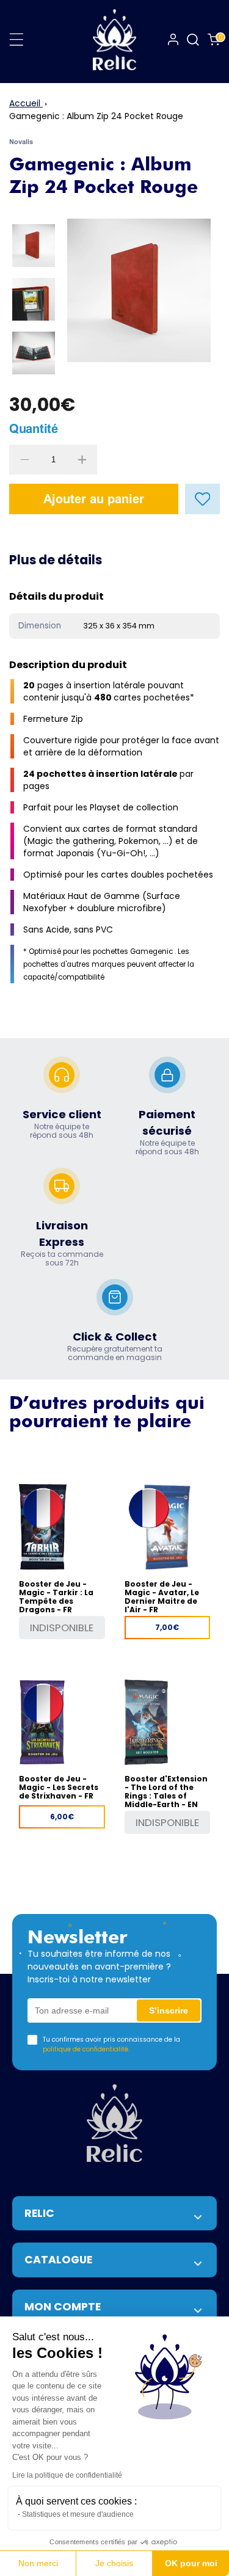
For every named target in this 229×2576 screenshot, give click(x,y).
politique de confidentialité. (86, 2049)
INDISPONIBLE (62, 1628)
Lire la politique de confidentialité (67, 2475)
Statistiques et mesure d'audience (78, 2514)
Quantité (34, 429)
